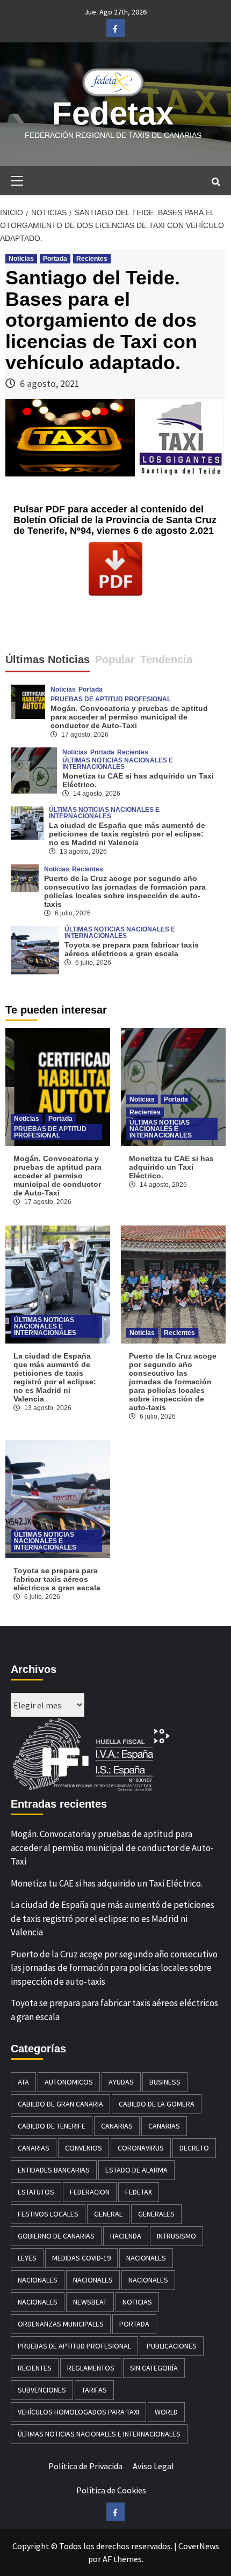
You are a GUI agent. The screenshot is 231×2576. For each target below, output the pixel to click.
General (108, 2214)
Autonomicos (69, 2082)
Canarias (117, 2126)
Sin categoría (154, 2368)
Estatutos (36, 2192)
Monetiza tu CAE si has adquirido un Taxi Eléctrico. (171, 1167)
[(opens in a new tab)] (34, 769)
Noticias (21, 259)
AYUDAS (121, 2082)
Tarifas (94, 2390)
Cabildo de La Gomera (157, 2104)
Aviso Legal (153, 2466)
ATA (23, 2082)
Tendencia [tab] (166, 659)
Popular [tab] (115, 659)
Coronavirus (141, 2148)
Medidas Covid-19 (81, 2258)
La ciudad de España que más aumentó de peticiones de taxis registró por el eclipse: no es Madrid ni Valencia (127, 834)
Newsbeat (90, 2302)
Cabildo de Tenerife (52, 2126)
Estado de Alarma (136, 2170)
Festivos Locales (48, 2214)
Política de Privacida (85, 2466)
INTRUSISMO (176, 2236)
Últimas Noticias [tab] (48, 659)
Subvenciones (42, 2390)
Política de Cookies (111, 2490)
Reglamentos (91, 2368)
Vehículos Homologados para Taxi (78, 2412)
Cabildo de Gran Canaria (60, 2104)
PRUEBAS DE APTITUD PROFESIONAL (111, 699)
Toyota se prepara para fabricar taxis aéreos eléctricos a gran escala (132, 949)
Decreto (194, 2148)
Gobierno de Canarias (56, 2236)
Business (165, 2082)
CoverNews (199, 2546)
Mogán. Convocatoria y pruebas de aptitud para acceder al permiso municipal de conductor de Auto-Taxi (129, 717)
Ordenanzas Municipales (61, 2324)
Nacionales (146, 2258)
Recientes (92, 259)
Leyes (27, 2258)
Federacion (90, 2192)
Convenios (84, 2148)
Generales (156, 2214)
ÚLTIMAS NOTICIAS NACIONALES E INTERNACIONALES (118, 764)
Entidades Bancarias (54, 2170)
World (166, 2412)
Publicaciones (172, 2346)
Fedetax (113, 113)
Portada (55, 259)
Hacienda (126, 2236)
